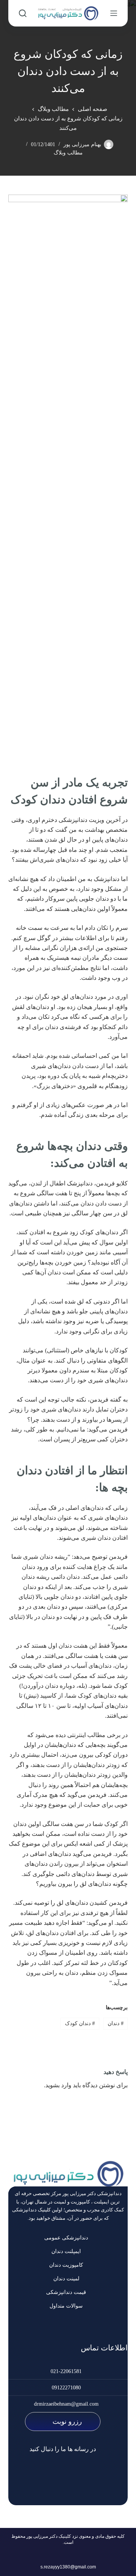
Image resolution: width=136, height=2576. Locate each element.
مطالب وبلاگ (68, 153)
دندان (116, 2023)
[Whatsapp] (51, 2473)
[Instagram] (79, 2473)
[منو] (114, 13)
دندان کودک (80, 2023)
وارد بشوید (58, 2085)
